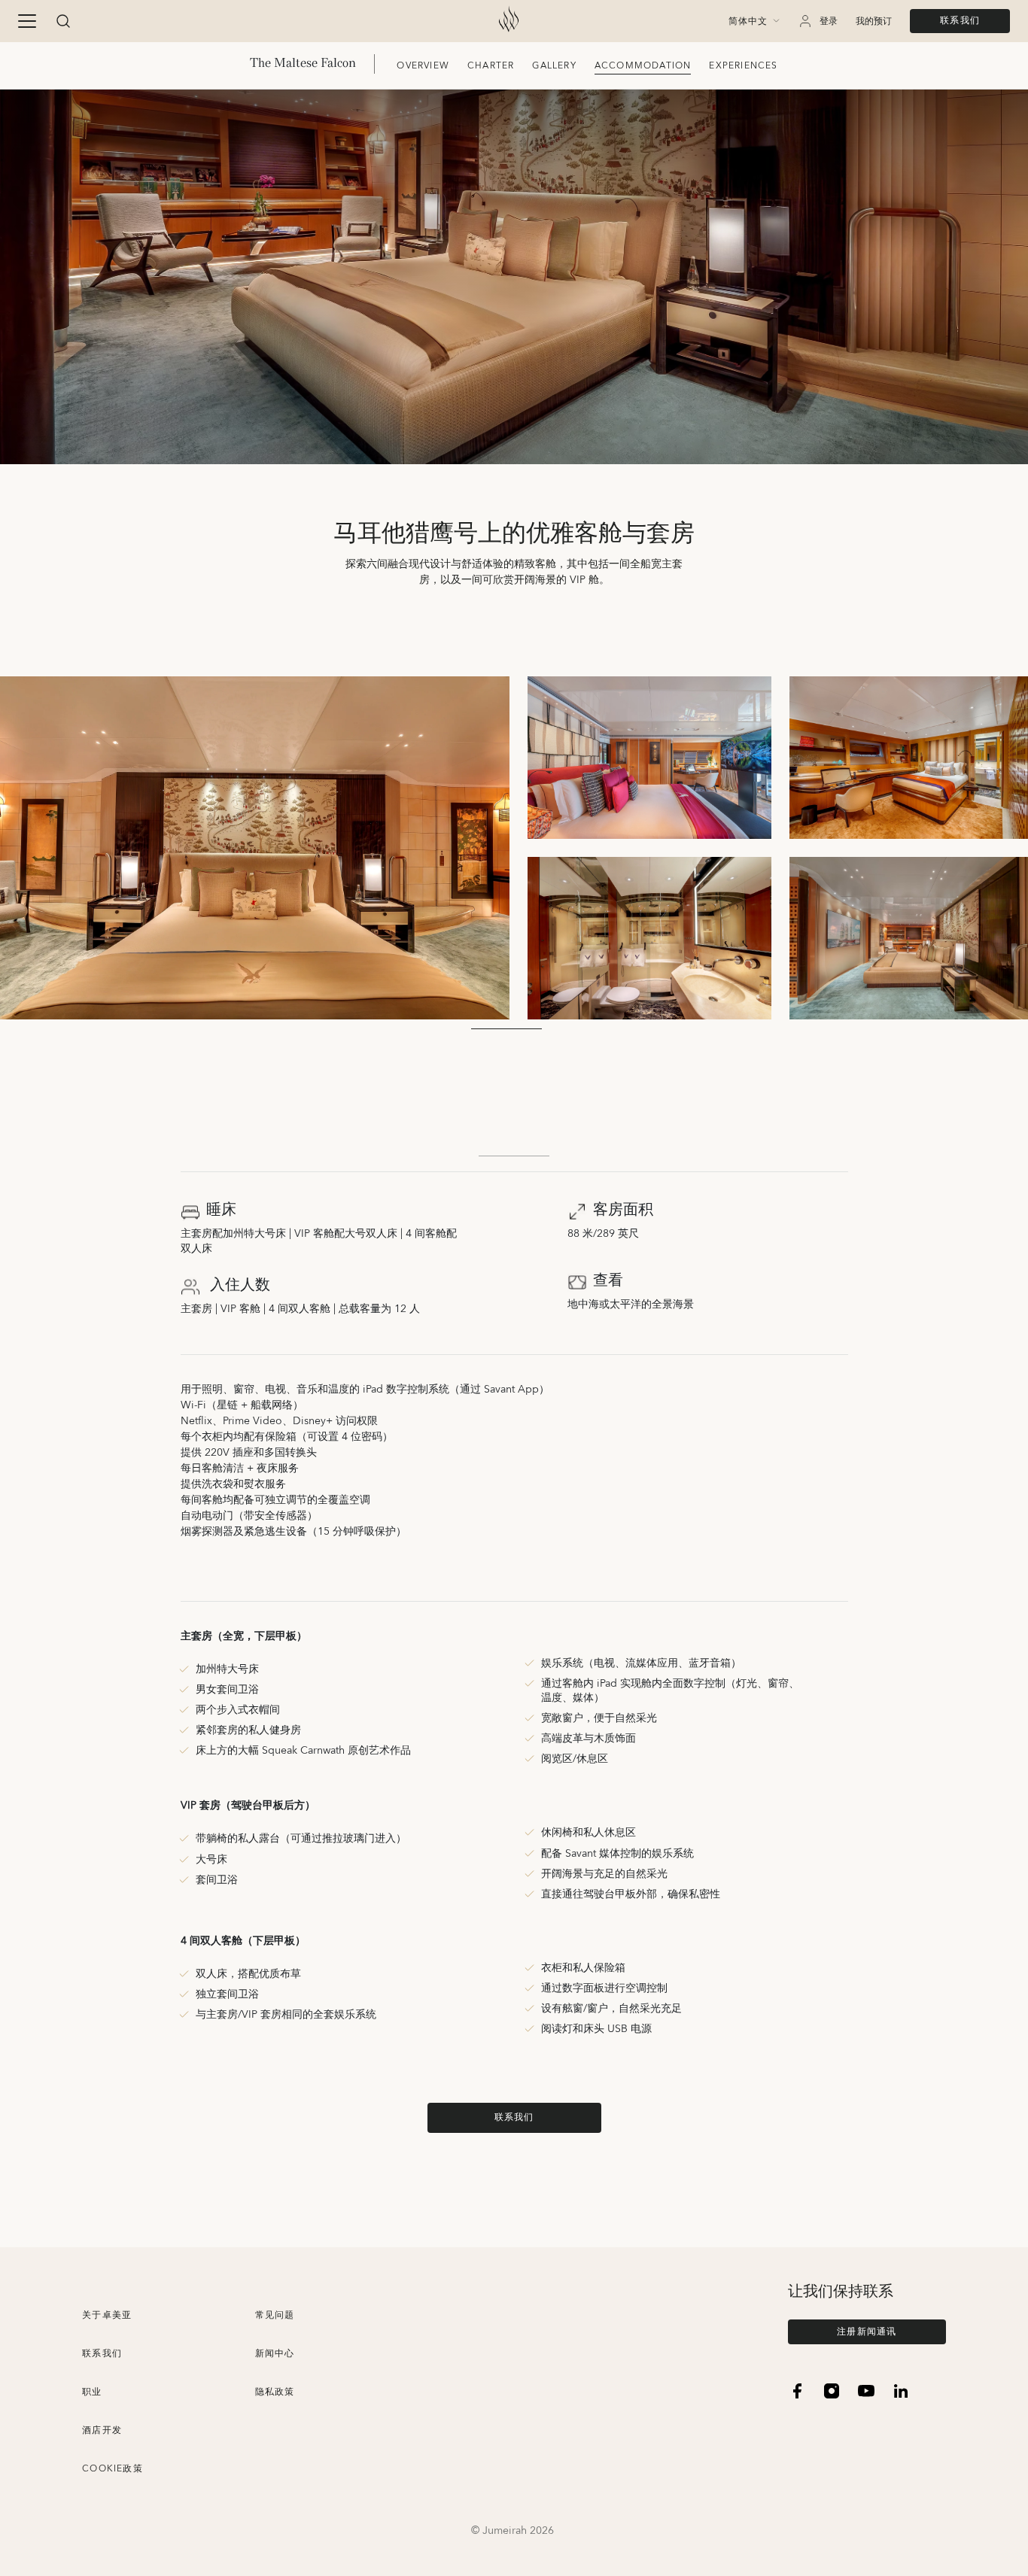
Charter (491, 66)
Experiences (743, 66)
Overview (423, 66)
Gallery (554, 66)
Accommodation (643, 66)
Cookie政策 (113, 2469)
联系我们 (960, 21)
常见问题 (275, 2315)
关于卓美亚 (107, 2315)
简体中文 (748, 22)
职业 (92, 2392)
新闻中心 (275, 2354)
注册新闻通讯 (867, 2332)
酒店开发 (102, 2430)
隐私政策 (275, 2392)
